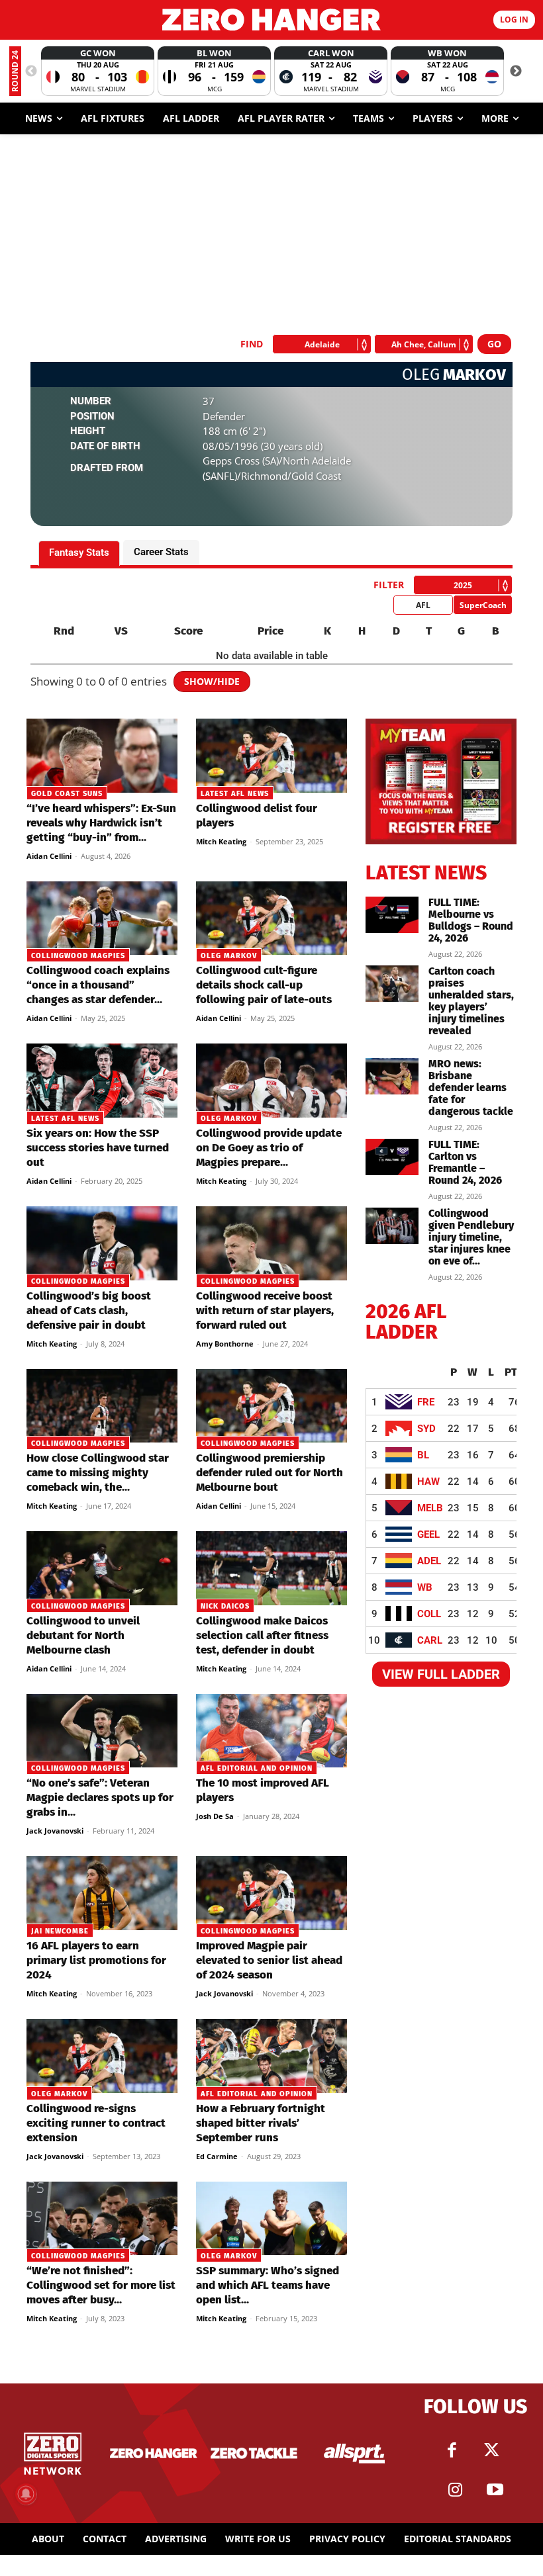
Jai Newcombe (60, 1931)
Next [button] (516, 71)
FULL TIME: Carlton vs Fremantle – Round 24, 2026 (465, 1162)
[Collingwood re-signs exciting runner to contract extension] (102, 2056)
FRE (426, 1402)
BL (423, 1455)
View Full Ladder (441, 1674)
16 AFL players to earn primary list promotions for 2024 (96, 1960)
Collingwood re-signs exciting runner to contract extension (96, 2123)
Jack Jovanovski (55, 1831)
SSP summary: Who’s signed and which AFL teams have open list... (268, 2285)
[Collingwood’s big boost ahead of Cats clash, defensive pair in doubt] (102, 1243)
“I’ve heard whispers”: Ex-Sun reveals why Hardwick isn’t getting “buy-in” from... (101, 823)
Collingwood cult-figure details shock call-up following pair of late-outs (264, 985)
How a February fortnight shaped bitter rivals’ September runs (261, 2123)
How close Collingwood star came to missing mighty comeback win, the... (98, 1473)
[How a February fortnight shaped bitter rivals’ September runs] (271, 2056)
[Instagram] (456, 2490)
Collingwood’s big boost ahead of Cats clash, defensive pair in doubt (89, 1310)
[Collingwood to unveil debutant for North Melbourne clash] (102, 1568)
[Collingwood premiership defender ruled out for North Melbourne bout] (271, 1406)
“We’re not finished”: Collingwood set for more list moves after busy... (101, 2285)
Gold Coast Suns (67, 794)
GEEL (428, 1534)
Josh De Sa (215, 1816)
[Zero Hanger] (271, 20)
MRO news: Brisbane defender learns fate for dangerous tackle (471, 1088)
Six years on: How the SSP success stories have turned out (98, 1148)
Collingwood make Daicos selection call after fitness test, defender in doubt (262, 1635)
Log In (514, 20)
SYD (426, 1429)
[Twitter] (492, 2450)
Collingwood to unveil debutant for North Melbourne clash (83, 1635)
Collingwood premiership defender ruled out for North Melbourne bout (270, 1473)
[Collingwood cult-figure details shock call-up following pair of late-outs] (271, 918)
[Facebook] (452, 2450)
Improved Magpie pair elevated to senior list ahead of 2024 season (269, 1960)
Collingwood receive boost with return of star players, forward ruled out (265, 1310)
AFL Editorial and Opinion (257, 1768)
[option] (98, 71)
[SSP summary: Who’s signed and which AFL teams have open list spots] (271, 2219)
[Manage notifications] (26, 2494)
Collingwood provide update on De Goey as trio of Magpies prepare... (269, 1148)
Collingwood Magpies (78, 956)
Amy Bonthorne (225, 1344)
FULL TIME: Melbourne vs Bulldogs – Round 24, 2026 (471, 920)
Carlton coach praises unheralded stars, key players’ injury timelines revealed (471, 1001)
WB (425, 1587)
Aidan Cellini (49, 856)
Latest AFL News (235, 794)
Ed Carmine (217, 2156)
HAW (428, 1482)
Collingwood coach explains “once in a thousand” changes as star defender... (98, 985)
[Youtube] (495, 2490)
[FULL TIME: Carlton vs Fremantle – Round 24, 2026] (392, 1157)
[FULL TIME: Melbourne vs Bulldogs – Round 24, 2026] (392, 915)
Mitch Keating (221, 841)
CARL (430, 1640)
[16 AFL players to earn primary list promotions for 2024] (102, 1893)
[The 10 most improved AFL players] (271, 1731)
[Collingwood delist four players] (271, 756)
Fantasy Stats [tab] (79, 553)
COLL (429, 1614)
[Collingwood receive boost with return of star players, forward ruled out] (271, 1243)
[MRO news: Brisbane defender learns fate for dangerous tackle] (392, 1076)
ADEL (429, 1561)
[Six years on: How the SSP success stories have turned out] (102, 1081)
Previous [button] (31, 71)
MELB (430, 1508)
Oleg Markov (229, 956)
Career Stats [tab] (161, 552)
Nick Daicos (225, 1606)
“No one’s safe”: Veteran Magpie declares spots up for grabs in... (100, 1798)
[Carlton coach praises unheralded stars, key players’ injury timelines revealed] (392, 984)
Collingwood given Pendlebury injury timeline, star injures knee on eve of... (471, 1237)
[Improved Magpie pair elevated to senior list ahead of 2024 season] (271, 1893)
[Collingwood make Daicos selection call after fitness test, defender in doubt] (271, 1568)
